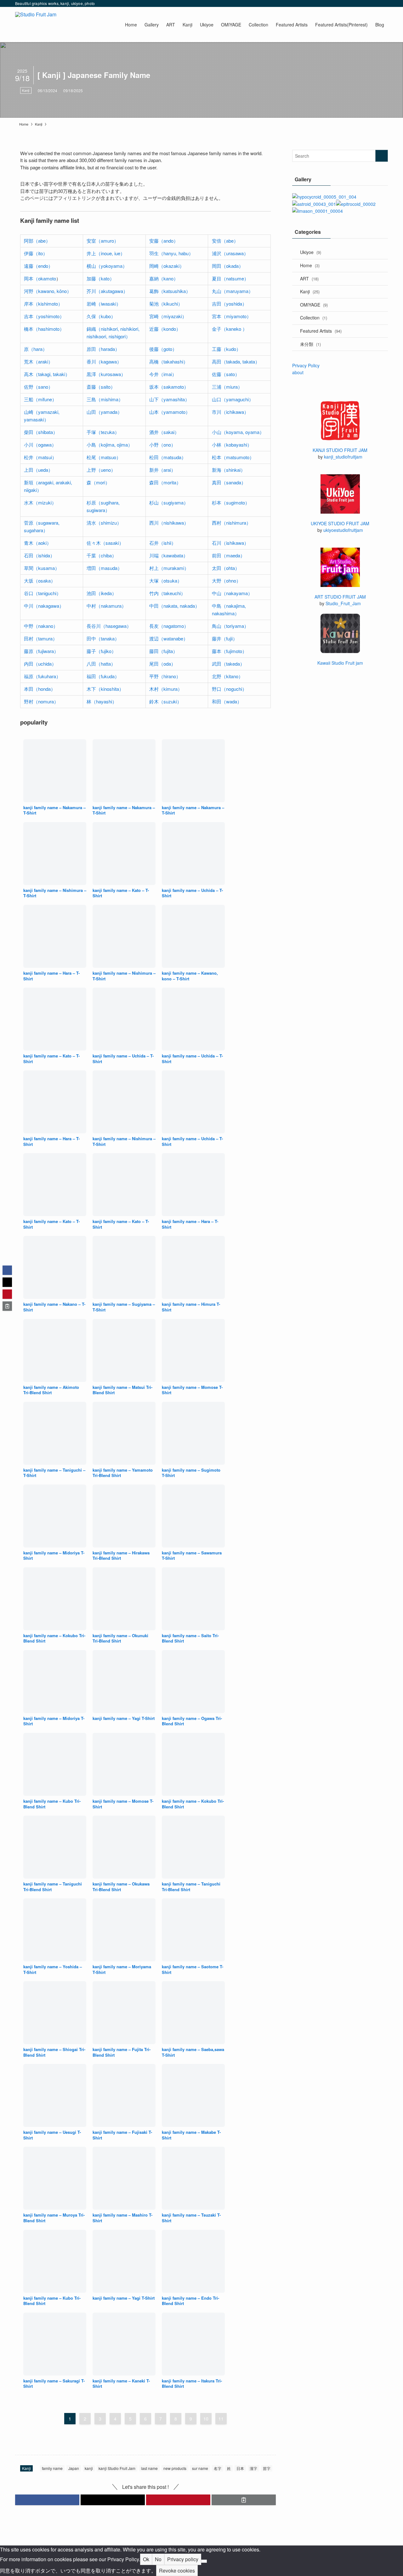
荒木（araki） (38, 361)
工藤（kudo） (226, 349)
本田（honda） (40, 689)
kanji (89, 2468)
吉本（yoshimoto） (44, 316)
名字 (218, 2468)
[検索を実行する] (382, 156)
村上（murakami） (169, 568)
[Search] (384, 3)
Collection (314, 318)
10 (206, 2419)
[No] (204, 2561)
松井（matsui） (40, 457)
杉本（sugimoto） (231, 502)
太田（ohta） (226, 568)
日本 (240, 2468)
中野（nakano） (41, 626)
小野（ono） (162, 445)
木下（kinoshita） (105, 689)
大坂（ (31, 581)
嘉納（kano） (164, 278)
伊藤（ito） (36, 253)
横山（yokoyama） (107, 266)
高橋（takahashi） (169, 361)
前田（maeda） (228, 555)
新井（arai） (162, 470)
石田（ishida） (39, 555)
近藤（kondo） (165, 329)
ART (309, 279)
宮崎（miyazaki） (168, 316)
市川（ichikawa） (230, 412)
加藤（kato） (100, 278)
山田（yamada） (104, 412)
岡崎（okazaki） (167, 266)
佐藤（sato (223, 374)
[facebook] (343, 3)
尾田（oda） (162, 664)
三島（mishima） (105, 399)
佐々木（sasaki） (105, 543)
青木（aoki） (38, 543)
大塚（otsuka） (166, 581)
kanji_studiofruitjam (343, 457)
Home (310, 265)
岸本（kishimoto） (43, 304)
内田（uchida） (40, 664)
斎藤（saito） (101, 387)
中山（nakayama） (232, 593)
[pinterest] (367, 3)
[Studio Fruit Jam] (36, 25)
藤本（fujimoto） (229, 651)
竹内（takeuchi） (167, 593)
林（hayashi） (102, 701)
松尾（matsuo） (104, 457)
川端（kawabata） (169, 555)
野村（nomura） (41, 701)
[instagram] (359, 3)
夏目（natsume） (230, 278)
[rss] (376, 3)
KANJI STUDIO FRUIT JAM (340, 450)
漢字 (253, 2468)
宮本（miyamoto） (232, 316)
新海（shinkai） (229, 470)
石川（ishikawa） (230, 543)
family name (52, 2468)
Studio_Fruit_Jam (343, 603)
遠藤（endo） (38, 266)
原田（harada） (103, 349)
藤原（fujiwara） (41, 651)
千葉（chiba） (102, 555)
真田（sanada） (229, 482)
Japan (74, 2468)
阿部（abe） (37, 241)
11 (221, 2419)
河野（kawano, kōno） (48, 291)
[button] (47, 2500)
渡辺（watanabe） (169, 638)
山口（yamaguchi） (233, 399)
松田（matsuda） (168, 457)
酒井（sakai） (164, 432)
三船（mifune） (40, 399)
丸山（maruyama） (233, 291)
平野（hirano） (165, 676)
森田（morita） (165, 482)
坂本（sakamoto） (169, 387)
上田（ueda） (38, 470)
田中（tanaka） (103, 638)
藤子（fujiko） (101, 651)
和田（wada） (227, 701)
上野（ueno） (101, 470)
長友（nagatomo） (169, 626)
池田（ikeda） (102, 593)
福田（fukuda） (103, 676)
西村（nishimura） (231, 523)
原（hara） (36, 349)
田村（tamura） (41, 638)
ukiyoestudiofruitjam (343, 530)
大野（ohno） (226, 581)
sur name (200, 2468)
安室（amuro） (103, 241)
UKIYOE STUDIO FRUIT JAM (340, 523)
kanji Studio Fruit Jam (117, 2468)
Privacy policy (183, 2559)
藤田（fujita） (163, 651)
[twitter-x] (351, 3)
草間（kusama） (42, 568)
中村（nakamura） (106, 606)
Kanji (26, 90)
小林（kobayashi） (232, 445)
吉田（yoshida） (229, 304)
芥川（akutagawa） (107, 291)
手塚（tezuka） (103, 432)
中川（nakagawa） (44, 606)
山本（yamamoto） (170, 412)
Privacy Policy (306, 365)
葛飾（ (156, 291)
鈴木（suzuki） (165, 701)
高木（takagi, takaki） (47, 374)
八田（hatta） (101, 664)
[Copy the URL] (244, 2500)
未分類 (310, 344)
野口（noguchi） (229, 689)
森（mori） (98, 482)
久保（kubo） (101, 316)
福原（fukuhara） (42, 676)
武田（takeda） (228, 664)
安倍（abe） (225, 241)
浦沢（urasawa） (230, 253)
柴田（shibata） (41, 432)
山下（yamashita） (169, 399)
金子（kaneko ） (230, 329)
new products (175, 2468)
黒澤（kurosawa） (106, 374)
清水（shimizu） (104, 523)
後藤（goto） (163, 349)
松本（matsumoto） (233, 457)
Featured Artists (321, 331)
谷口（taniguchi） (43, 593)
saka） (48, 581)
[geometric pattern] (318, 211)
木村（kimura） (166, 689)
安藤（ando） (164, 241)
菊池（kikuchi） (166, 304)
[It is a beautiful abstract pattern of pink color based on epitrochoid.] (356, 204)
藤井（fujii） (225, 638)
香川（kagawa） (104, 361)
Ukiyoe (311, 252)
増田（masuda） (104, 568)
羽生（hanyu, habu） (171, 253)
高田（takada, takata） (236, 361)
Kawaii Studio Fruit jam (340, 663)
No (158, 2559)
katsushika (175, 291)
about (298, 372)
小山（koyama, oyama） (238, 432)
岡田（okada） (228, 266)
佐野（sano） (38, 387)
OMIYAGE (314, 305)
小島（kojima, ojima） (110, 445)
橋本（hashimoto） (44, 329)
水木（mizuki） (40, 502)
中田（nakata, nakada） (174, 606)
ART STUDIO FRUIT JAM (340, 597)
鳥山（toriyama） (230, 626)
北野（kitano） (227, 676)
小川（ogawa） (40, 445)
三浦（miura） (227, 387)
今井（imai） (163, 374)
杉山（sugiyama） (169, 502)
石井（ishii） (163, 543)
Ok (146, 2559)
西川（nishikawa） (169, 523)
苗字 (267, 2468)
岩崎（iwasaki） (104, 304)
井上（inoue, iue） (106, 253)
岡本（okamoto (40, 278)
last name (149, 2468)
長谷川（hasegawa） (109, 626)
